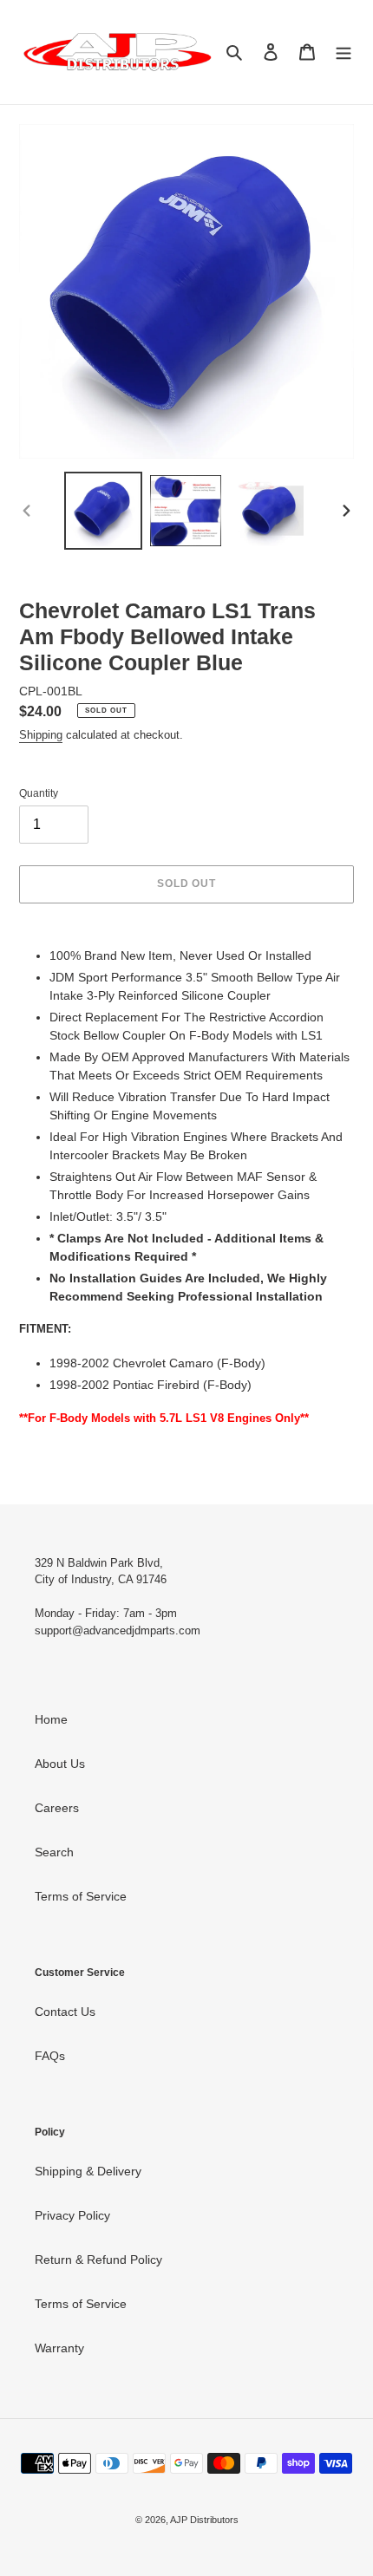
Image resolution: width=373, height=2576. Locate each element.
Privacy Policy (72, 2215)
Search (54, 1852)
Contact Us (65, 2012)
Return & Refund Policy (98, 2260)
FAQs (50, 2056)
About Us (60, 1764)
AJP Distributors (204, 2520)
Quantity (39, 793)
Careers (57, 1808)
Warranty (59, 2348)
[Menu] (344, 52)
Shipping (41, 735)
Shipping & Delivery (88, 2171)
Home (51, 1719)
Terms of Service (81, 1896)
